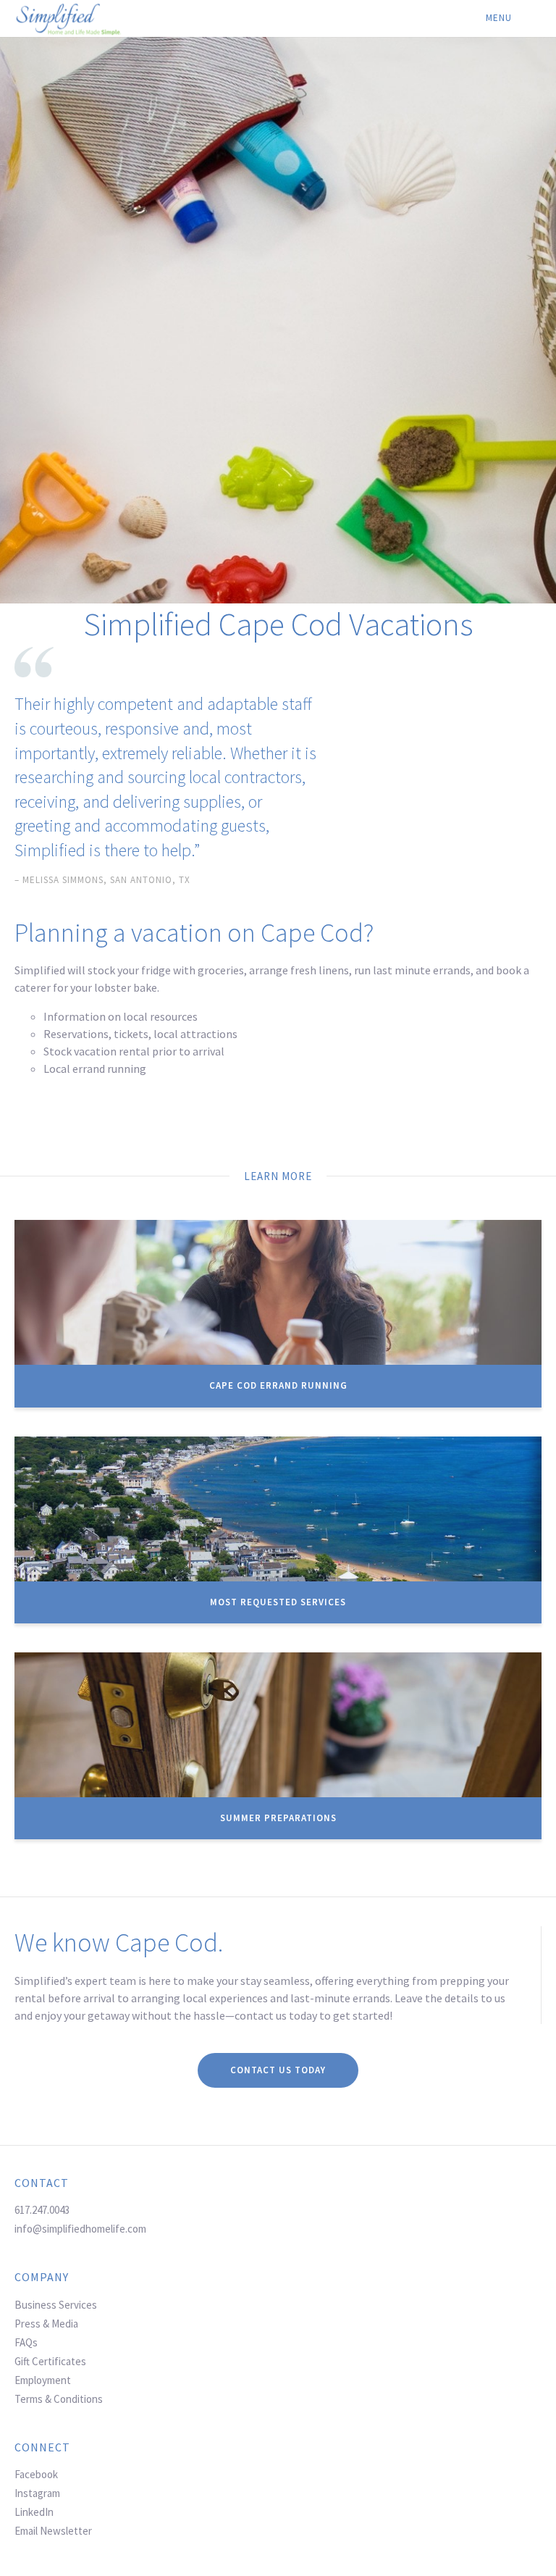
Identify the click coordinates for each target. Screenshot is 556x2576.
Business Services (56, 2305)
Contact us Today (278, 2070)
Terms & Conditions (59, 2399)
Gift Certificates (50, 2361)
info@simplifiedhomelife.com (80, 2229)
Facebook (36, 2474)
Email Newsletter (53, 2531)
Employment (43, 2380)
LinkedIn (34, 2512)
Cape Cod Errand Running (278, 1385)
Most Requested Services (278, 1602)
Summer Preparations (278, 1818)
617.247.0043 (42, 2210)
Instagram (37, 2493)
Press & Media (46, 2324)
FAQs (26, 2342)
